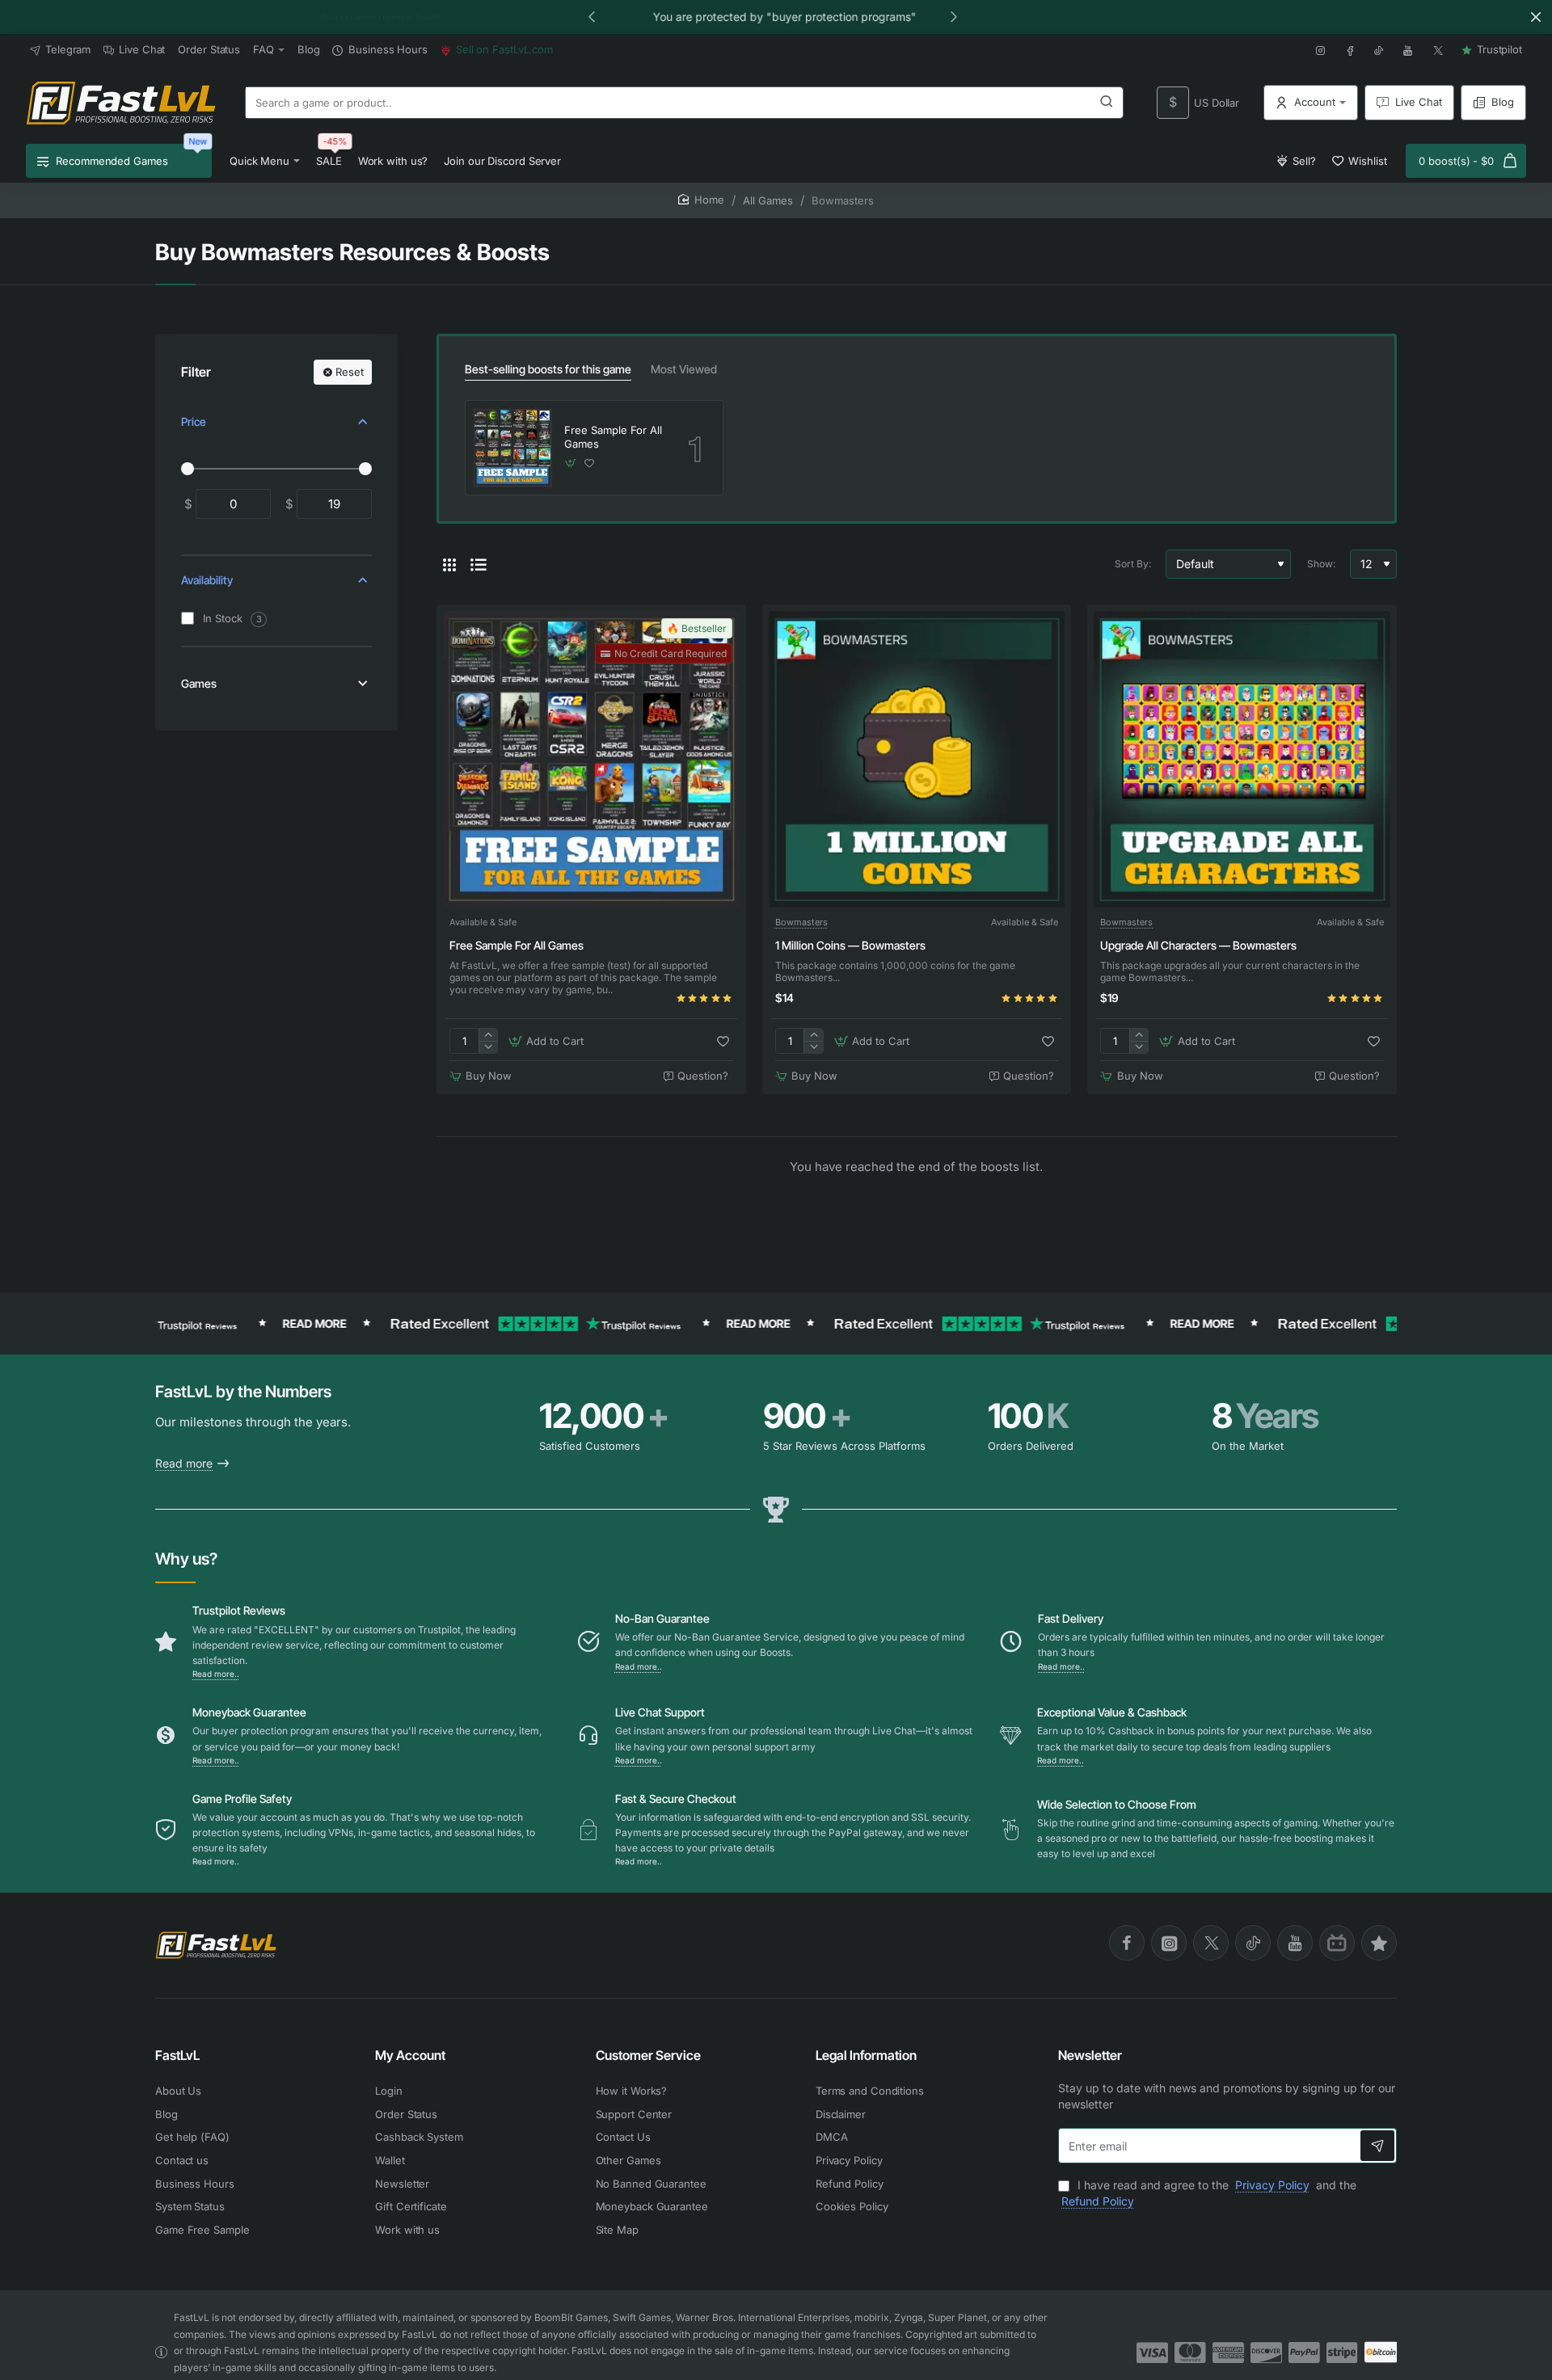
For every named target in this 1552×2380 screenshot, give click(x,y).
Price (194, 421)
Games (199, 683)
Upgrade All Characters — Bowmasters (1198, 945)
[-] (488, 1047)
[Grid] (449, 564)
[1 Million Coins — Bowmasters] (917, 759)
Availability (207, 581)
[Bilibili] (1337, 1943)
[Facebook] (1127, 1943)
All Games (768, 200)
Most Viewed (684, 369)
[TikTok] (1253, 1943)
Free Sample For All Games (613, 437)
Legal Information (866, 2055)
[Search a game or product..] (1107, 103)
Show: (1321, 564)
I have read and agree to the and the (1209, 2193)
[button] (592, 16)
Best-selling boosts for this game (548, 369)
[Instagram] (1169, 1943)
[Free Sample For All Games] (512, 448)
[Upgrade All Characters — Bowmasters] (1242, 759)
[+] (488, 1035)
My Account (410, 2055)
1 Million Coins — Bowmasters (850, 945)
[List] (479, 564)
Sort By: (1133, 564)
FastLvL (177, 2055)
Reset (350, 372)
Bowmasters (801, 922)
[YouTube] (1295, 1943)
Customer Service (648, 2055)
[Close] (1536, 17)
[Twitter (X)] (1211, 1943)
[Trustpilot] (1379, 1943)
